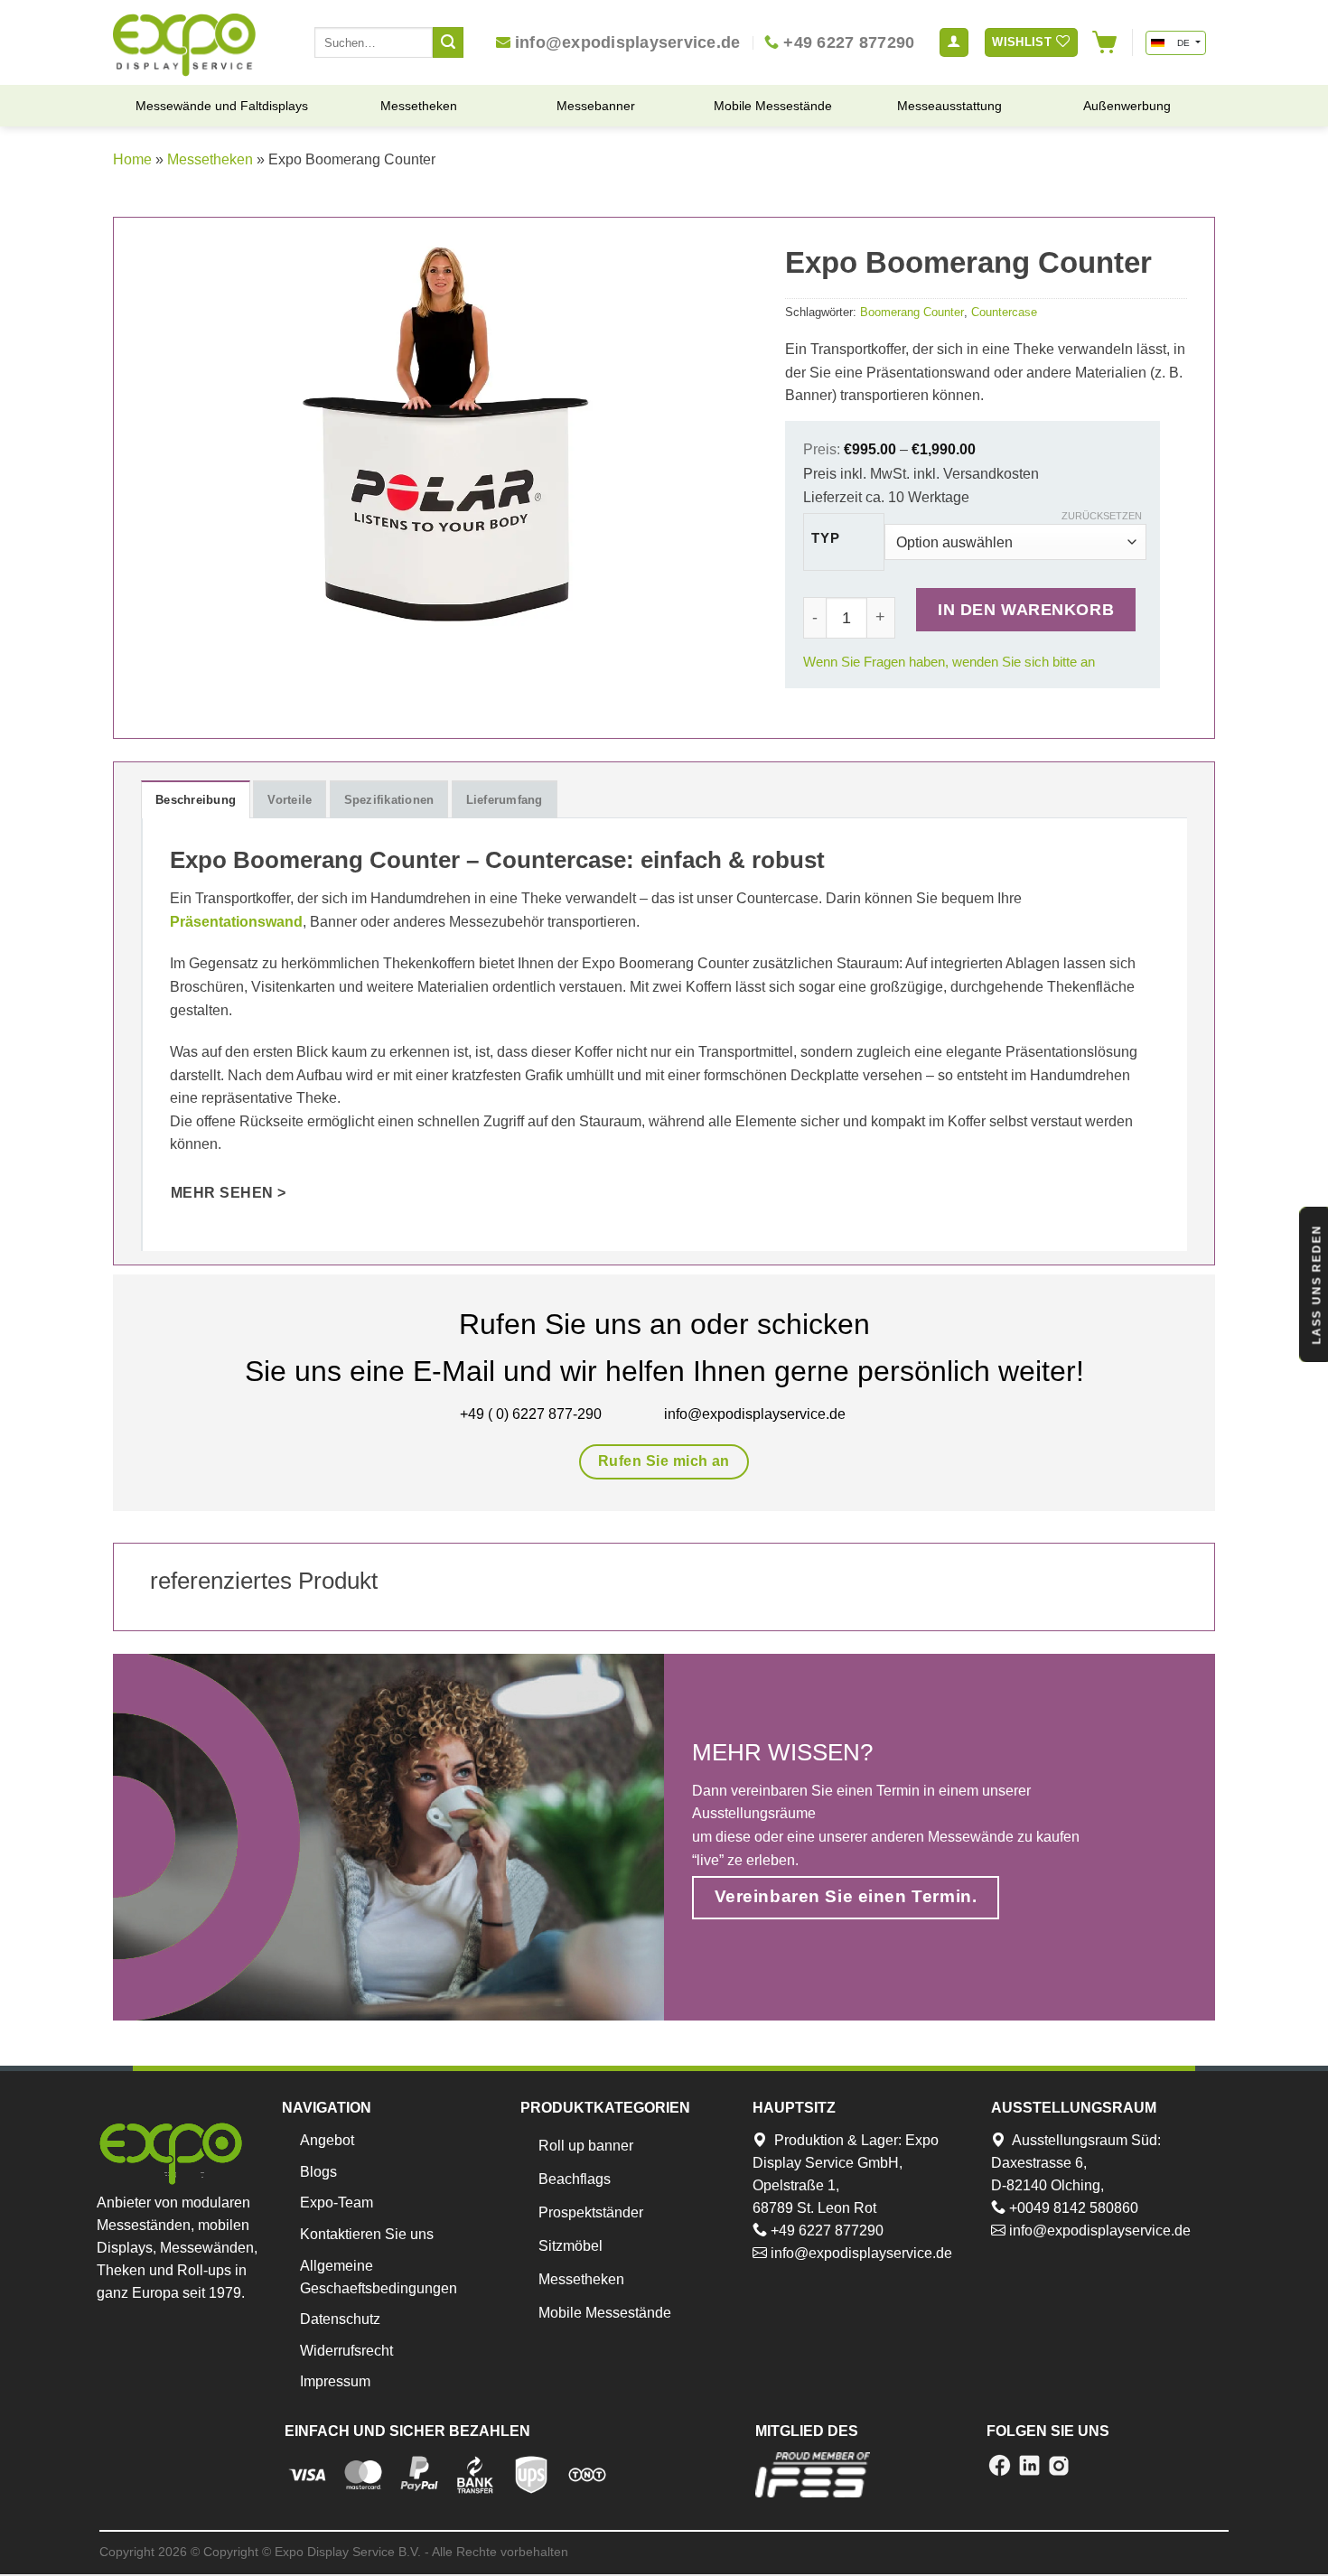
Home (132, 159)
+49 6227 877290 (825, 2231)
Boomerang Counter (912, 312)
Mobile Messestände (605, 2313)
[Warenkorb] (1105, 42)
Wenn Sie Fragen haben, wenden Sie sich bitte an (949, 662)
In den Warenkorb (1026, 609)
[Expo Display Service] (184, 45)
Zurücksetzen (1102, 516)
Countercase (1004, 312)
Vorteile (290, 800)
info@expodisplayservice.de (860, 2253)
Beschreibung (196, 800)
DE (1183, 43)
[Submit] (448, 42)
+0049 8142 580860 (1072, 2208)
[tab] (196, 799)
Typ (825, 539)
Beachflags (575, 2179)
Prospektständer (591, 2212)
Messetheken (210, 159)
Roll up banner (586, 2146)
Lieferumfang (505, 800)
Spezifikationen (389, 800)
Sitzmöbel (570, 2246)
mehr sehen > (229, 1193)
